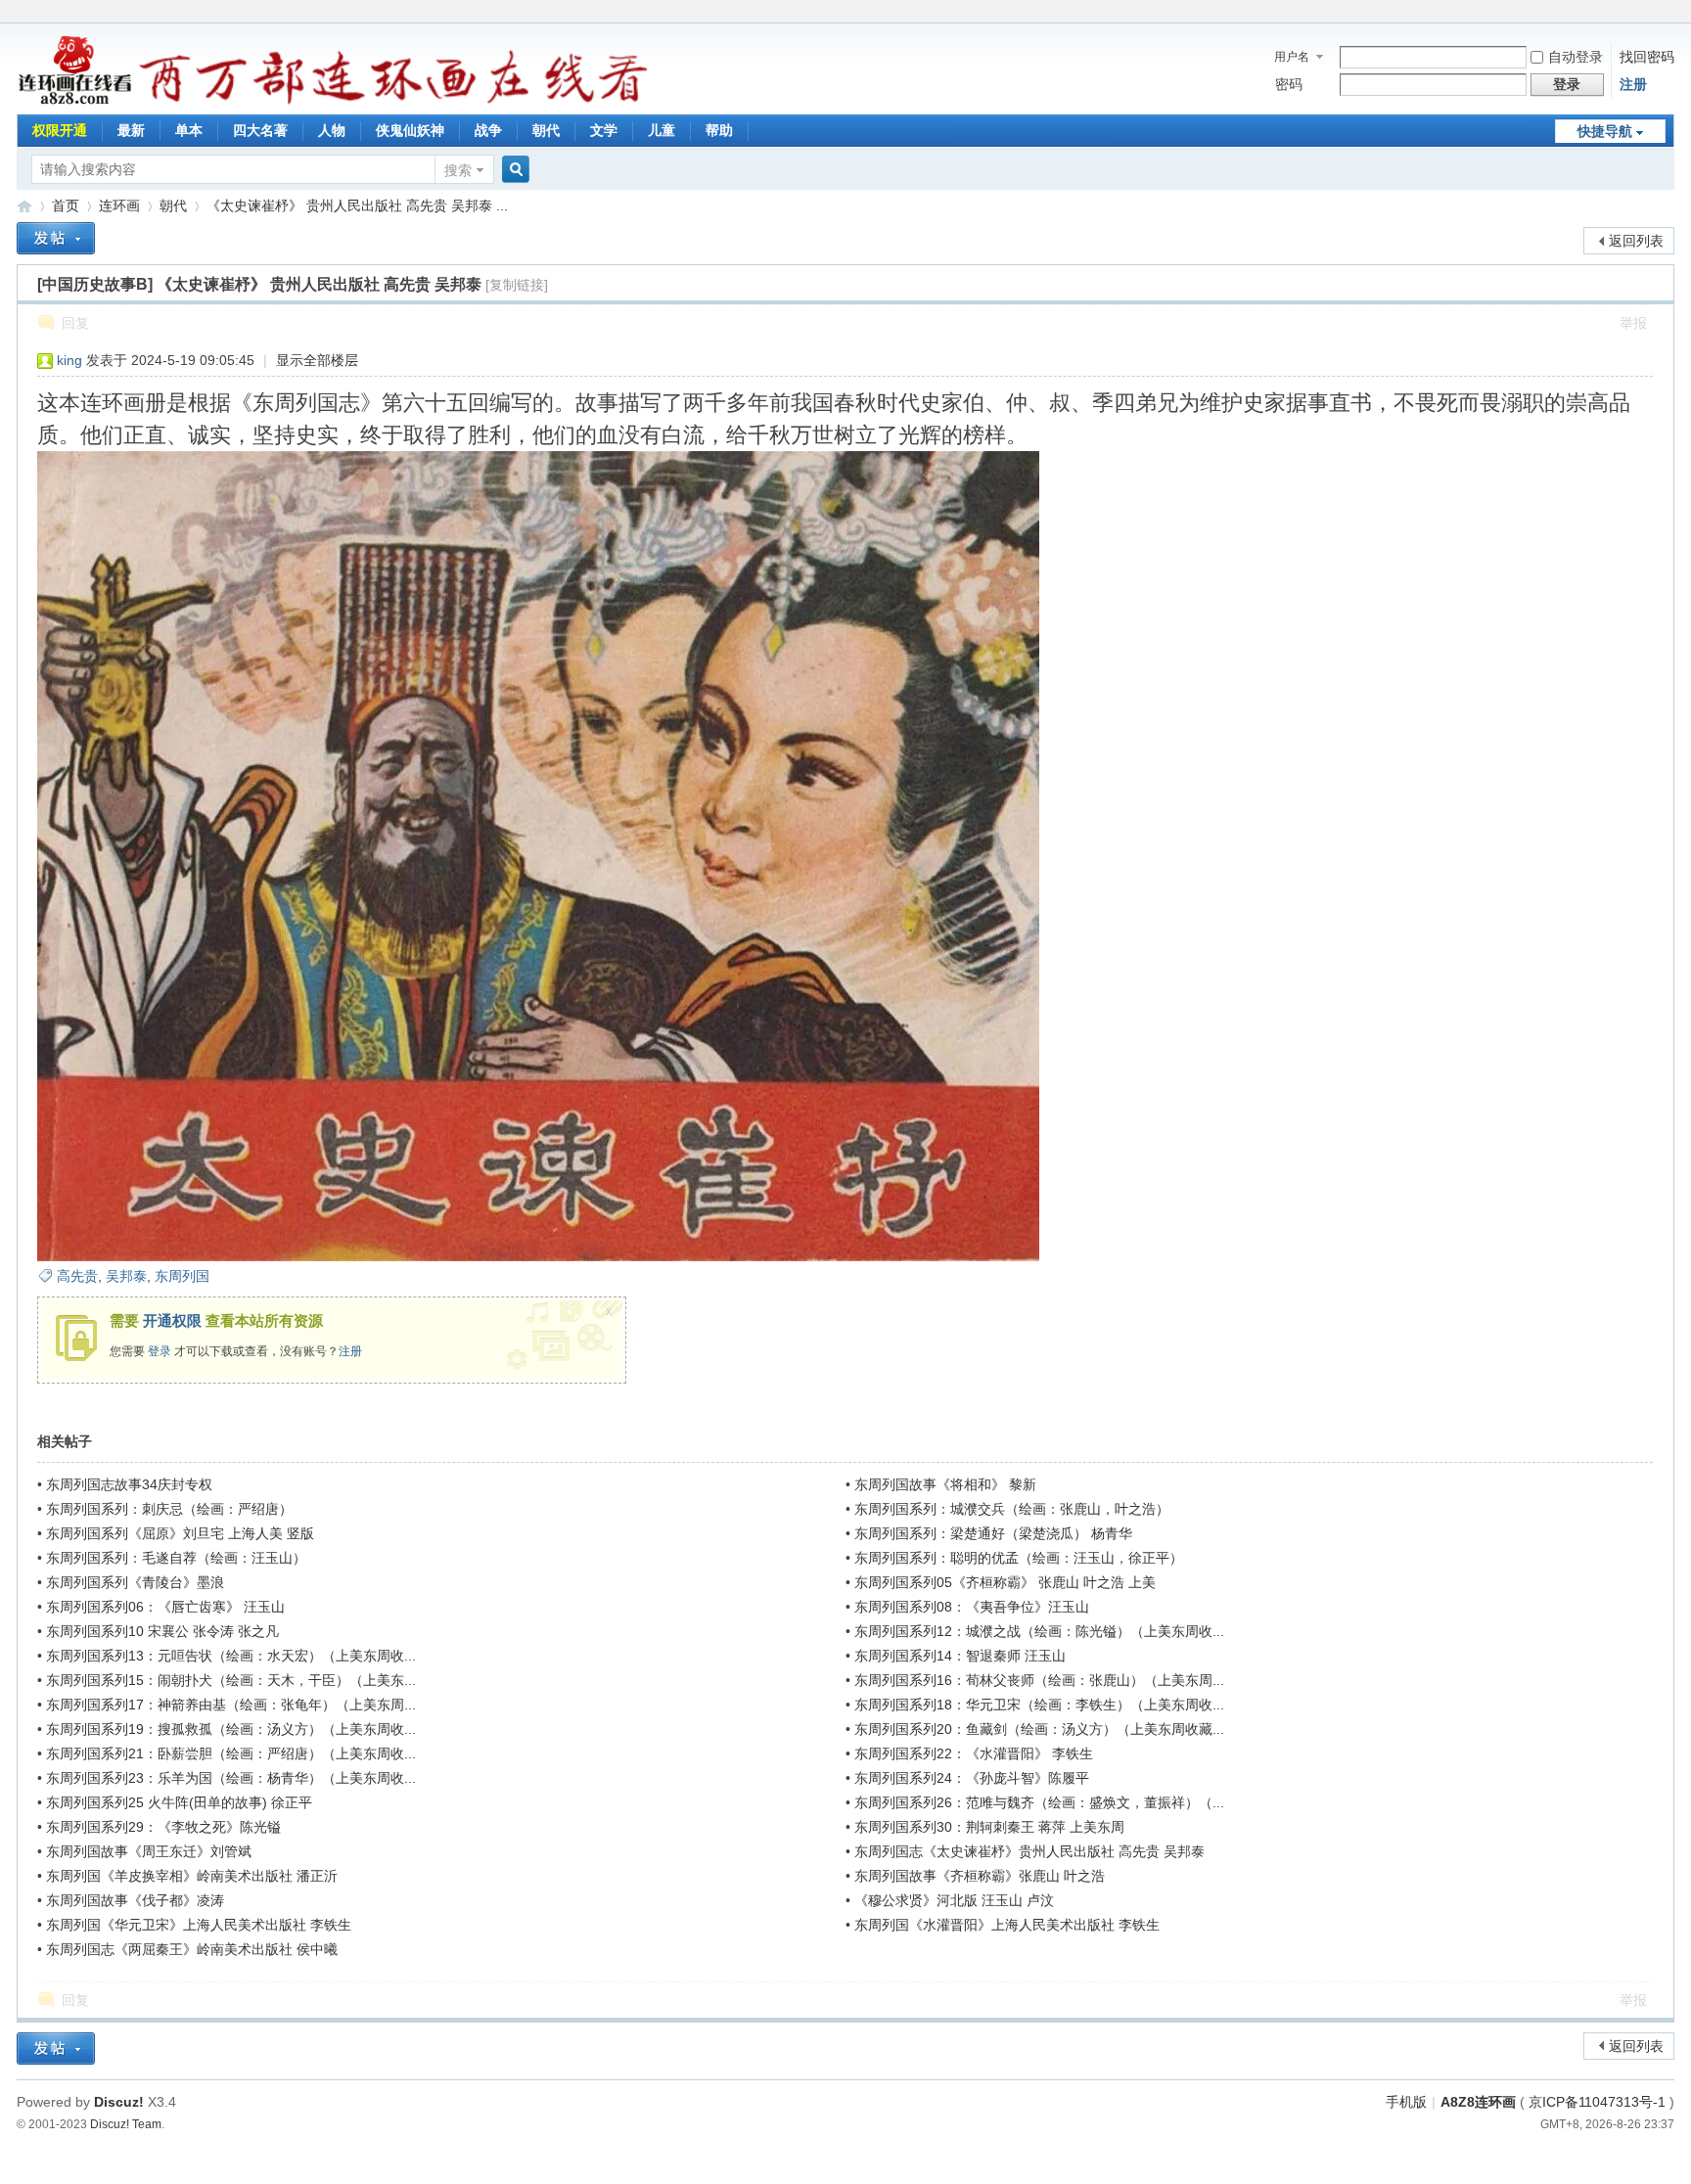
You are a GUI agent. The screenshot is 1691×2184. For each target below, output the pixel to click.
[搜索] (513, 170)
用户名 (1292, 57)
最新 (131, 130)
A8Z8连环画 (1478, 2102)
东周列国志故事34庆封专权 (129, 1484)
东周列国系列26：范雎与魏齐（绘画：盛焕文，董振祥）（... (1039, 1802)
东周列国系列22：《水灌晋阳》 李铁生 (974, 1753)
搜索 (458, 170)
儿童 (662, 130)
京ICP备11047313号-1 (1597, 2102)
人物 (332, 130)
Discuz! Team (126, 2124)
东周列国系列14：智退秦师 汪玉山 (960, 1656)
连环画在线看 (24, 206)
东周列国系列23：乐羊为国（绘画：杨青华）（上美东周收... (231, 1778)
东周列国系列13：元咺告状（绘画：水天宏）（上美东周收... (231, 1656)
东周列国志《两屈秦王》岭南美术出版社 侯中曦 (192, 1949)
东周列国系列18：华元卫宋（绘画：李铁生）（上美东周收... (1039, 1705)
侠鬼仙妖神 (410, 130)
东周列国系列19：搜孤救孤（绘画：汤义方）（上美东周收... (231, 1729)
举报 (1633, 323)
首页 (66, 205)
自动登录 (1576, 57)
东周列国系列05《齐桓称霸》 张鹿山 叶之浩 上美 (1005, 1582)
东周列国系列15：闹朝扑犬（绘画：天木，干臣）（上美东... (231, 1680)
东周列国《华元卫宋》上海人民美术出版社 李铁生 (199, 1925)
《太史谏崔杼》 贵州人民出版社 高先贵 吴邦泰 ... (357, 205)
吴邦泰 (126, 1276)
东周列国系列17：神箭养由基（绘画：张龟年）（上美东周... (231, 1705)
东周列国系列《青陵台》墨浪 (135, 1582)
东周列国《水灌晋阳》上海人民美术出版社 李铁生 (1007, 1925)
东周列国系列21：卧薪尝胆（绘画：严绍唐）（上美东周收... (231, 1753)
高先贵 (77, 1276)
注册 (1633, 84)
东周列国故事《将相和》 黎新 (945, 1484)
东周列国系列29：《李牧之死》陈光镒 (163, 1827)
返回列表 (1636, 241)
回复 (75, 323)
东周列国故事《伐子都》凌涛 (135, 1900)
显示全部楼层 (317, 360)
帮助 (719, 130)
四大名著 (260, 130)
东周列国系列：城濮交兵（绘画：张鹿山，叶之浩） (1012, 1509)
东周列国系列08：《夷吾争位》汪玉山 (972, 1607)
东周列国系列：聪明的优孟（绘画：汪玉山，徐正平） (1019, 1558)
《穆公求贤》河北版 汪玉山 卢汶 (954, 1900)
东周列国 (182, 1276)
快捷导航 (1605, 131)
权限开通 (60, 130)
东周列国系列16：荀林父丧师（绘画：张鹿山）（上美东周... (1039, 1680)
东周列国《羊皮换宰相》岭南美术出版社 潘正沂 (192, 1876)
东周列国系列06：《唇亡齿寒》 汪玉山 (165, 1607)
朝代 (546, 130)
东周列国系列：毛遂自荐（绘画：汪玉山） (176, 1558)
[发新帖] (56, 238)
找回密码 (1647, 57)
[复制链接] (517, 285)
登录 (160, 1351)
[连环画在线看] (76, 102)
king (69, 360)
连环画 (119, 205)
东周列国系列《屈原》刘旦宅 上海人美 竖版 (180, 1533)
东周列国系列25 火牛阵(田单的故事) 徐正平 (179, 1802)
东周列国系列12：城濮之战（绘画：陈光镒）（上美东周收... (1039, 1631)
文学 (604, 130)
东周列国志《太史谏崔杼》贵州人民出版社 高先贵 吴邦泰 (1029, 1851)
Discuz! (119, 2102)
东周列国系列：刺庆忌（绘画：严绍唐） (169, 1509)
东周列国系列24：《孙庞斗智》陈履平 (972, 1778)
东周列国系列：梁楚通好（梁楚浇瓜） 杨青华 (993, 1533)
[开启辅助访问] (1669, 14)
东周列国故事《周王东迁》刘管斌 (149, 1851)
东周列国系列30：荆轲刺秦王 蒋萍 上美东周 (989, 1827)
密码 (1289, 84)
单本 (189, 130)
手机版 (1406, 2102)
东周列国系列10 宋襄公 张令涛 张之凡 (162, 1631)
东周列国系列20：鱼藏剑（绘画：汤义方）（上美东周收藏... (1039, 1729)
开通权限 (172, 1320)
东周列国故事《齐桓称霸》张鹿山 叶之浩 (980, 1876)
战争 (488, 130)
